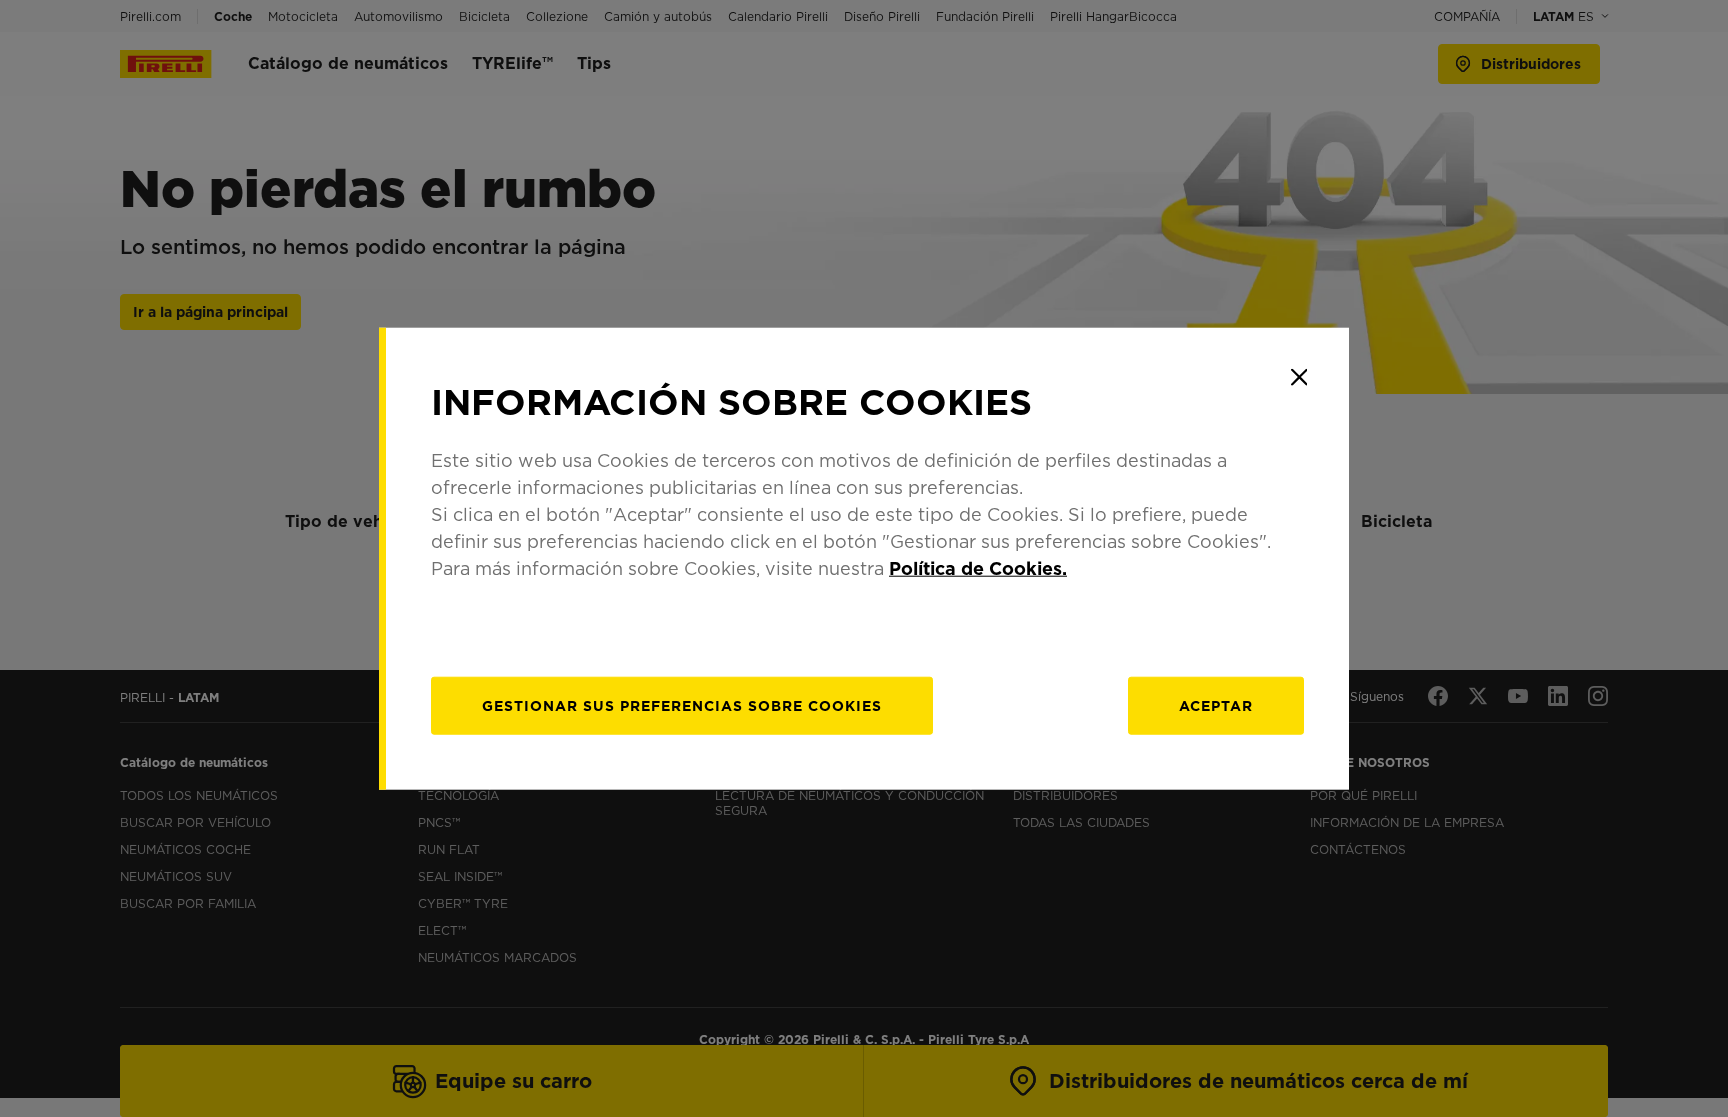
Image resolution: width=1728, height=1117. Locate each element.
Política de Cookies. (978, 568)
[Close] (1299, 377)
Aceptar (1216, 706)
